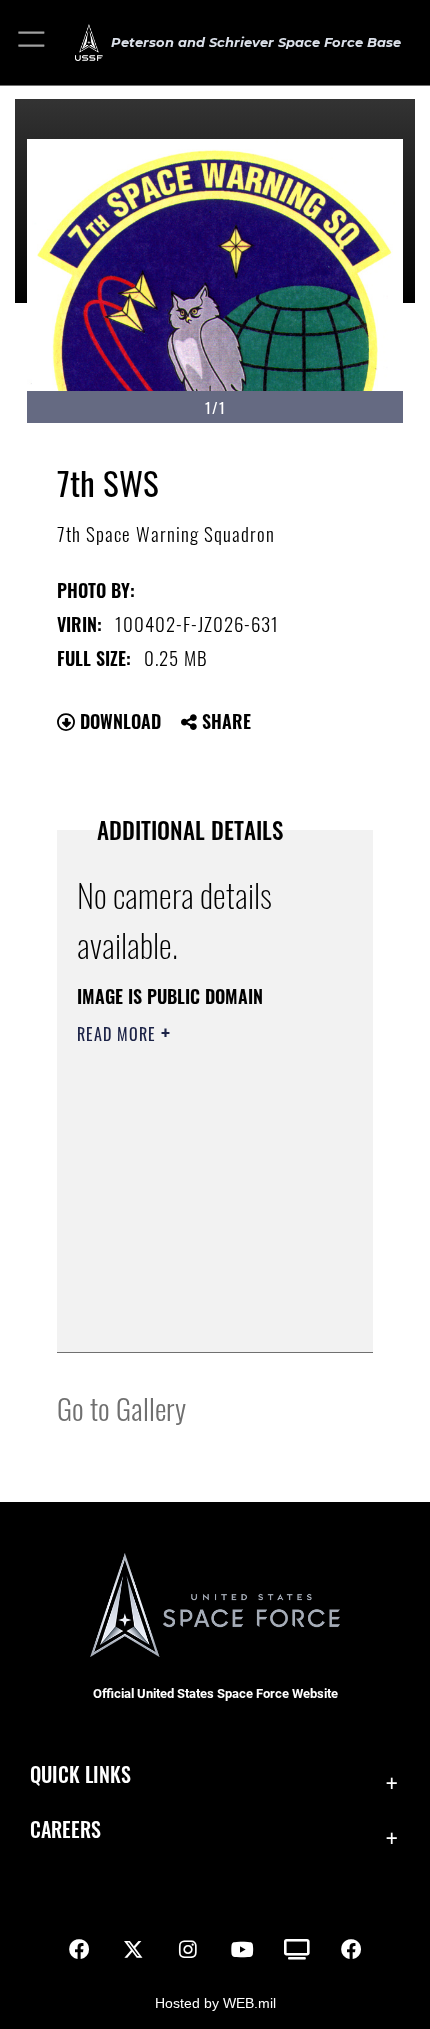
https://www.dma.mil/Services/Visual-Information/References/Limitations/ (198, 1315)
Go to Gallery (121, 1407)
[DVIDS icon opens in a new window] (297, 1950)
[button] (32, 42)
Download (118, 721)
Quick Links (80, 1774)
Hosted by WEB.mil (215, 2003)
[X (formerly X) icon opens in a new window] (133, 1950)
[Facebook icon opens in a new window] (79, 1950)
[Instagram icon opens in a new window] (188, 1950)
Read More (119, 1034)
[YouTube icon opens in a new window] (242, 1950)
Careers (65, 1829)
